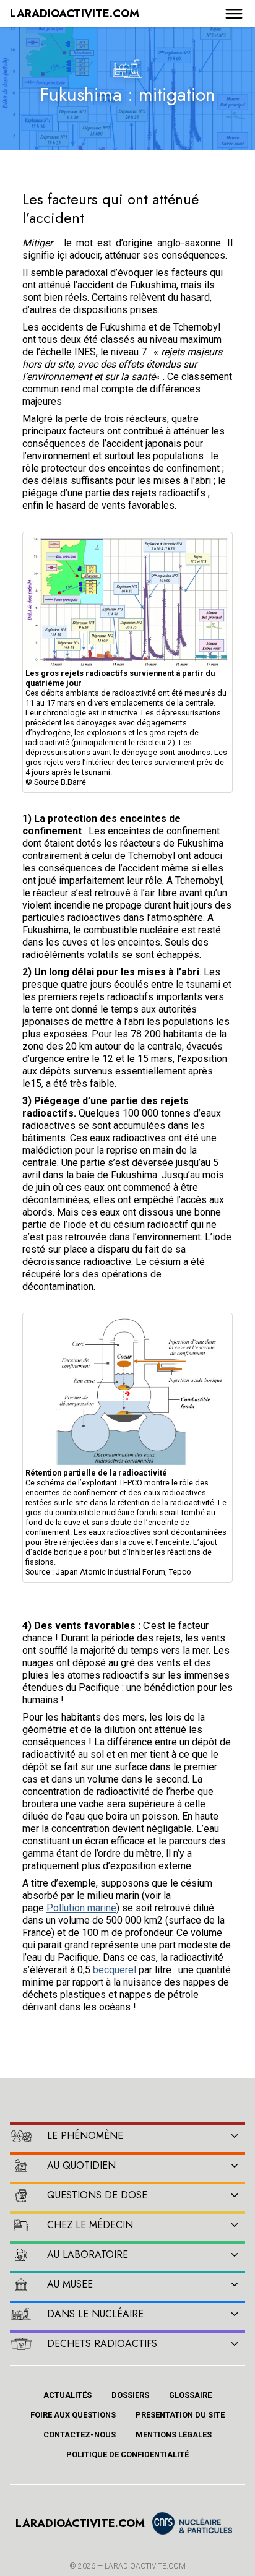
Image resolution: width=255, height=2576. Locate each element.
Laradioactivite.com (145, 2566)
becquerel (115, 1970)
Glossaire (190, 2395)
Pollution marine (81, 1908)
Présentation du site (180, 2415)
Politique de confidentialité (127, 2454)
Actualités (67, 2395)
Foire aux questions (73, 2415)
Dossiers (130, 2395)
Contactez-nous (80, 2435)
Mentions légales (174, 2435)
